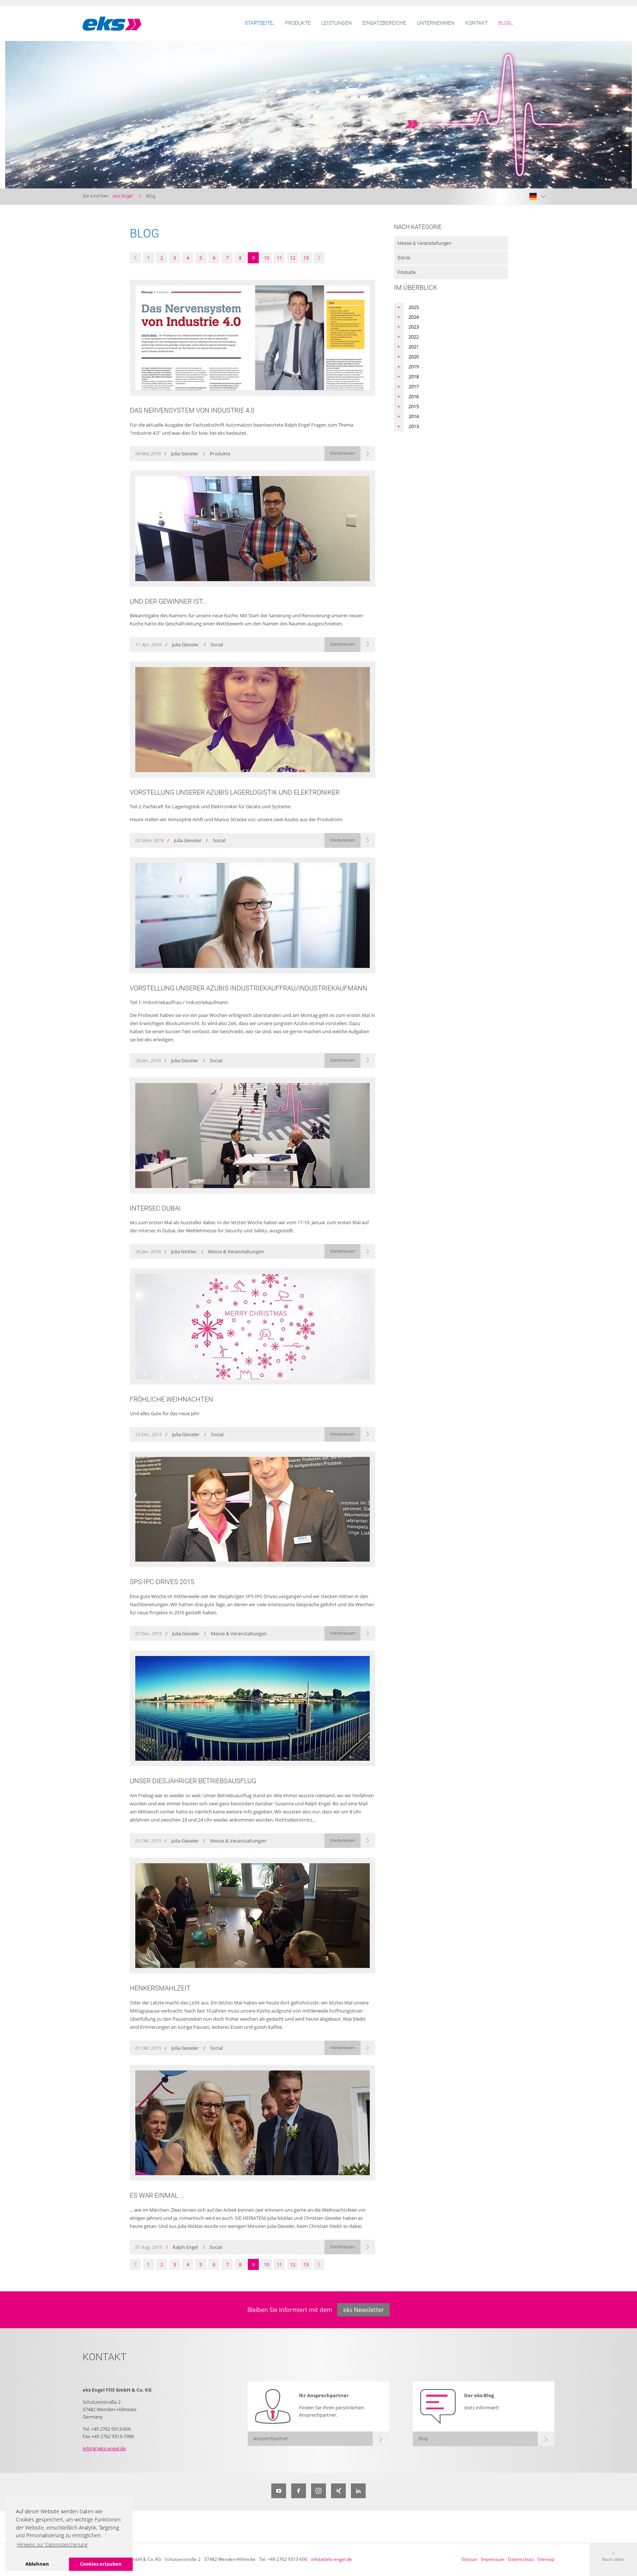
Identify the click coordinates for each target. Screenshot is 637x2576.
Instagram (318, 2491)
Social (404, 258)
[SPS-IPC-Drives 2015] (253, 1509)
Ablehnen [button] (37, 2564)
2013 (414, 426)
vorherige (135, 258)
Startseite (259, 23)
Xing (338, 2491)
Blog (505, 23)
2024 (414, 317)
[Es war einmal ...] (253, 2123)
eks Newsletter (364, 2310)
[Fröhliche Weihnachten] (253, 1327)
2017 (414, 386)
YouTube (279, 2491)
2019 (414, 367)
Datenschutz (521, 2559)
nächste (319, 258)
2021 (414, 347)
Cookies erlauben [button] (101, 2564)
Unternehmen (436, 23)
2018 (414, 376)
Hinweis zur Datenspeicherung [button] (52, 2544)
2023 (414, 327)
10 (267, 258)
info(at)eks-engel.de (104, 2448)
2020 (414, 357)
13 (306, 258)
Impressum (493, 2559)
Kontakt (476, 23)
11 (279, 258)
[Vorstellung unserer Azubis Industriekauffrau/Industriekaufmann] (253, 915)
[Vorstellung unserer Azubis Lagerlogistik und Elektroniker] (253, 720)
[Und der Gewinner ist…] (253, 529)
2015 (414, 406)
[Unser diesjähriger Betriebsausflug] (253, 1709)
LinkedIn (358, 2491)
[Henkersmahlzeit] (253, 1916)
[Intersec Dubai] (253, 1136)
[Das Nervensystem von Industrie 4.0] (253, 338)
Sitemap (546, 2559)
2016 (414, 396)
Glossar (469, 2559)
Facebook (299, 2491)
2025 (414, 307)
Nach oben (613, 2559)
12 (293, 258)
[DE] (537, 197)
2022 (414, 337)
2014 (414, 416)
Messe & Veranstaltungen (424, 243)
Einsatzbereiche (384, 23)
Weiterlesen (342, 453)
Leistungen (337, 23)
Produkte (298, 23)
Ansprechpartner (271, 2439)
